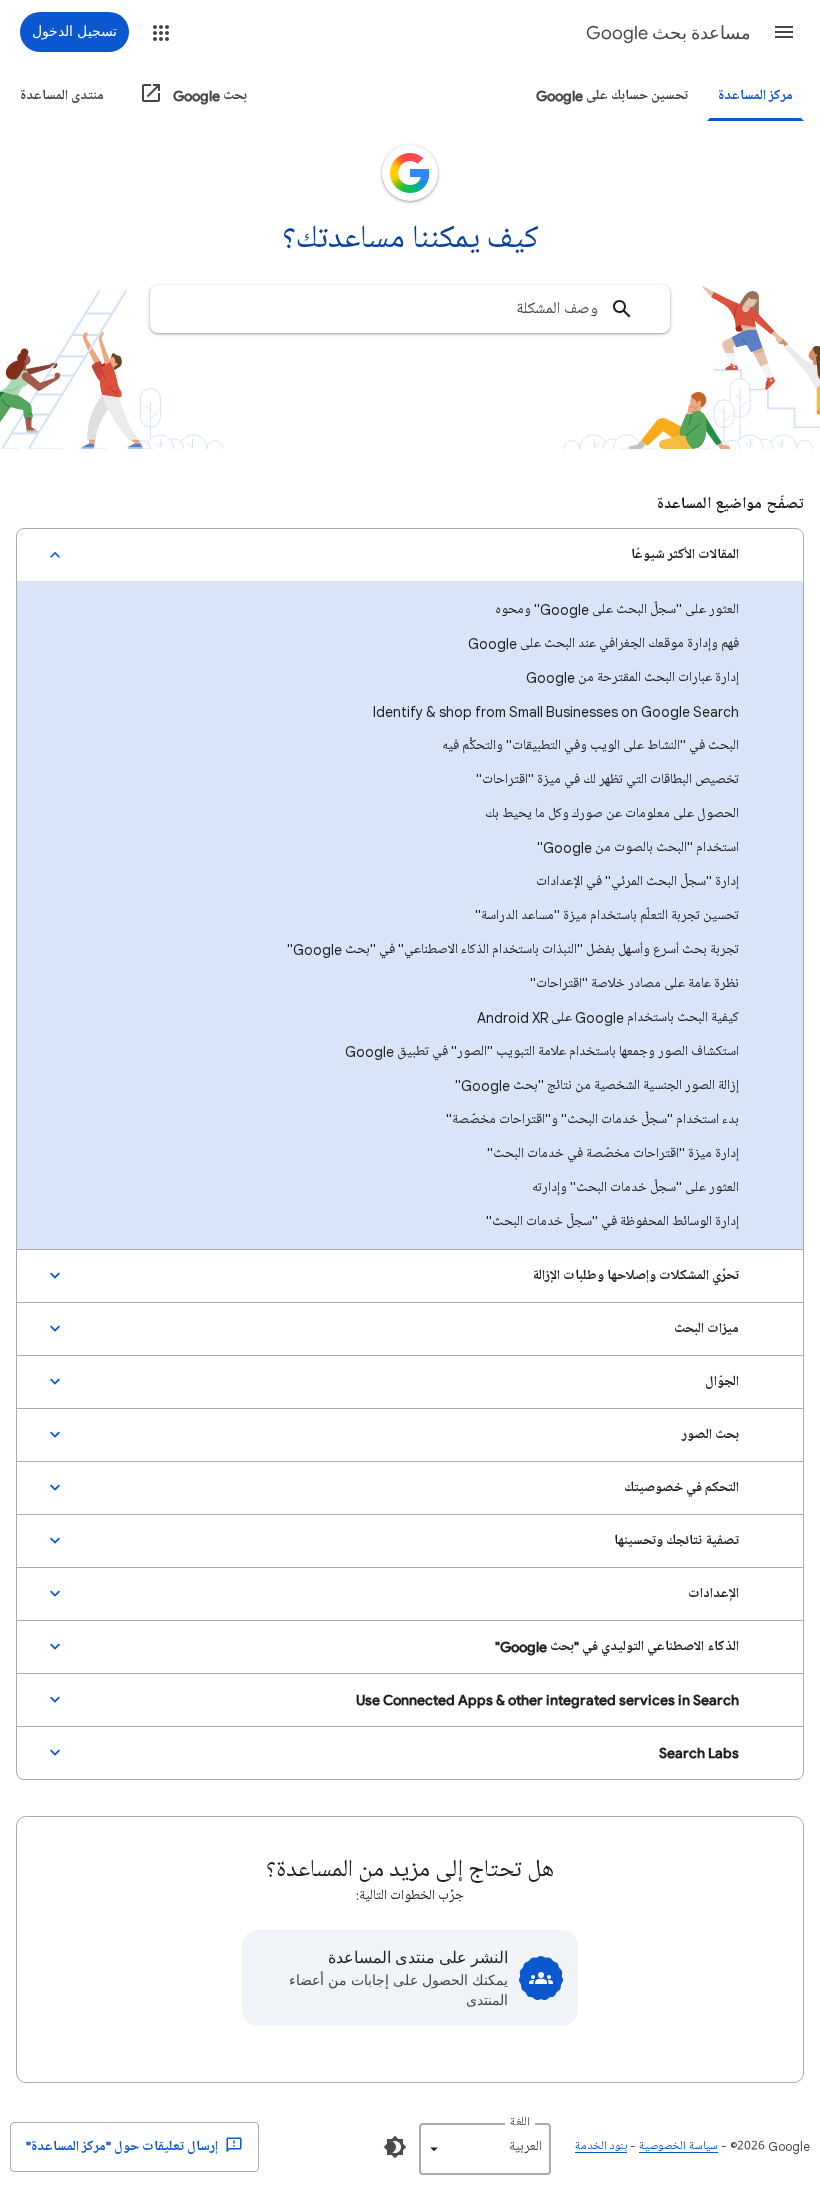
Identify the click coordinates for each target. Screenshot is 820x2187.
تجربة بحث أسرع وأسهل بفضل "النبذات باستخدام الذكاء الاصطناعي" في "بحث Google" (513, 949)
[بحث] (622, 309)
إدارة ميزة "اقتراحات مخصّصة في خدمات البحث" (613, 1153)
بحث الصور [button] (710, 1434)
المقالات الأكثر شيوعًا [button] (685, 554)
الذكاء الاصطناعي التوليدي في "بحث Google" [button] (617, 1646)
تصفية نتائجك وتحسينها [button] (676, 1540)
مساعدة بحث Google (668, 33)
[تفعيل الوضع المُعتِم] (395, 2147)
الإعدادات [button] (713, 1593)
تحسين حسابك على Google (612, 95)
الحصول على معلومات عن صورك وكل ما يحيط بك (612, 813)
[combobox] (410, 309)
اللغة (520, 2122)
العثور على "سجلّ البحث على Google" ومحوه (617, 609)
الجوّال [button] (722, 1381)
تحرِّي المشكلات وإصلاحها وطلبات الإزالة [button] (635, 1275)
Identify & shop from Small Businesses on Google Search (556, 711)
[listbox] (485, 2149)
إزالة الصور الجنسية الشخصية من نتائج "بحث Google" (597, 1085)
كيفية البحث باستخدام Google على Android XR (608, 1017)
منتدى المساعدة (62, 95)
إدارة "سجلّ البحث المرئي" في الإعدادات (637, 881)
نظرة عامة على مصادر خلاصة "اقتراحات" (634, 983)
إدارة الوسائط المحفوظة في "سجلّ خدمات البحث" (612, 1221)
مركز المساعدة (755, 95)
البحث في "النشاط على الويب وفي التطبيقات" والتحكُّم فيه (590, 745)
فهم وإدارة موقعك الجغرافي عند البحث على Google (603, 643)
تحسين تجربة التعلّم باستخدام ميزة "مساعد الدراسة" (607, 915)
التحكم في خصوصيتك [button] (681, 1487)
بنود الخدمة (601, 2146)
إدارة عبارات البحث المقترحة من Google (632, 677)
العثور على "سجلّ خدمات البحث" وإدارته (635, 1187)
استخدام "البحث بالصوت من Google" (638, 847)
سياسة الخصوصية (678, 2146)
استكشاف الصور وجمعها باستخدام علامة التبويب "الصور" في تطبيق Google (542, 1051)
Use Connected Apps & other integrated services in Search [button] (547, 1699)
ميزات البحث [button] (706, 1328)
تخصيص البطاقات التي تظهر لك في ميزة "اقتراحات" (607, 779)
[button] (784, 32)
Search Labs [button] (699, 1752)
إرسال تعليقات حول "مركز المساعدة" (123, 2146)
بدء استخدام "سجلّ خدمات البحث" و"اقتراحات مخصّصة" (592, 1119)
